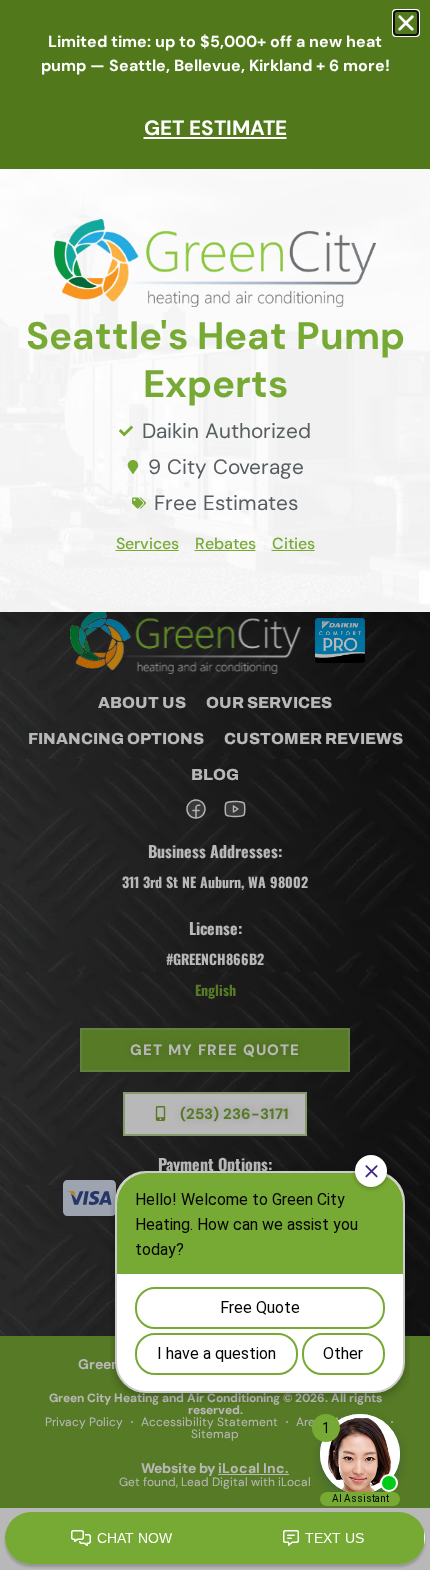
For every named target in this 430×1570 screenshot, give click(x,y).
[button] (406, 23)
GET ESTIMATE (215, 127)
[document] (215, 785)
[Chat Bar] (215, 1539)
